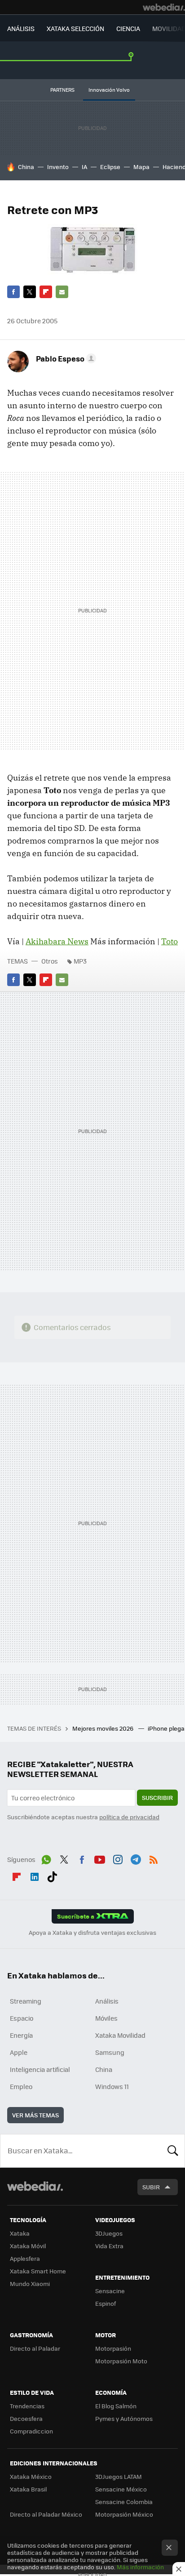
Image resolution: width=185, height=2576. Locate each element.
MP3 (80, 961)
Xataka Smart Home (38, 2271)
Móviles (106, 2018)
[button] (65, 358)
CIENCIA (128, 28)
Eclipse (110, 167)
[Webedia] (164, 7)
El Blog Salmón (116, 2406)
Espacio (22, 2018)
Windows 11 (112, 2086)
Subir (151, 2187)
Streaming (26, 2001)
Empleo (21, 2086)
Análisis (107, 2001)
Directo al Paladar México (46, 2514)
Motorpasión (113, 2348)
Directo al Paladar (35, 2348)
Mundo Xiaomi (30, 2284)
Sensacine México (121, 2489)
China (26, 167)
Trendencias (27, 2406)
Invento (58, 167)
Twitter (30, 292)
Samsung (110, 2052)
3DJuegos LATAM (119, 2476)
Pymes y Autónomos (124, 2418)
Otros (50, 961)
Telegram (136, 1858)
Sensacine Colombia (124, 2502)
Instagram (118, 1858)
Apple (19, 2052)
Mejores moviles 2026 (104, 1728)
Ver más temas (35, 2115)
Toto (170, 941)
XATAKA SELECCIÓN (75, 28)
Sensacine (110, 2291)
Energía (21, 2035)
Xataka (20, 2233)
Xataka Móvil (28, 2246)
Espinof (106, 2303)
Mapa (141, 167)
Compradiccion (31, 2431)
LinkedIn (35, 1875)
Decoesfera (26, 2418)
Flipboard (46, 292)
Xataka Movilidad (120, 2035)
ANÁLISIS (21, 28)
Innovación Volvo (109, 90)
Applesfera (25, 2258)
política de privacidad (129, 1817)
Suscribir (157, 1797)
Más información (140, 2567)
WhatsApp (46, 1858)
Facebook (13, 292)
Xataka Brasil (28, 2489)
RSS (154, 1858)
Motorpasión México (124, 2514)
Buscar (173, 2151)
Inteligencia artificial (40, 2069)
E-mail (62, 292)
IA (84, 167)
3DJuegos (109, 2233)
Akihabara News (57, 941)
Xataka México (31, 2476)
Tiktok (52, 1875)
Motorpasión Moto (121, 2361)
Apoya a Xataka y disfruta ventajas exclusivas (92, 1933)
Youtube (100, 1858)
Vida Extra (109, 2246)
